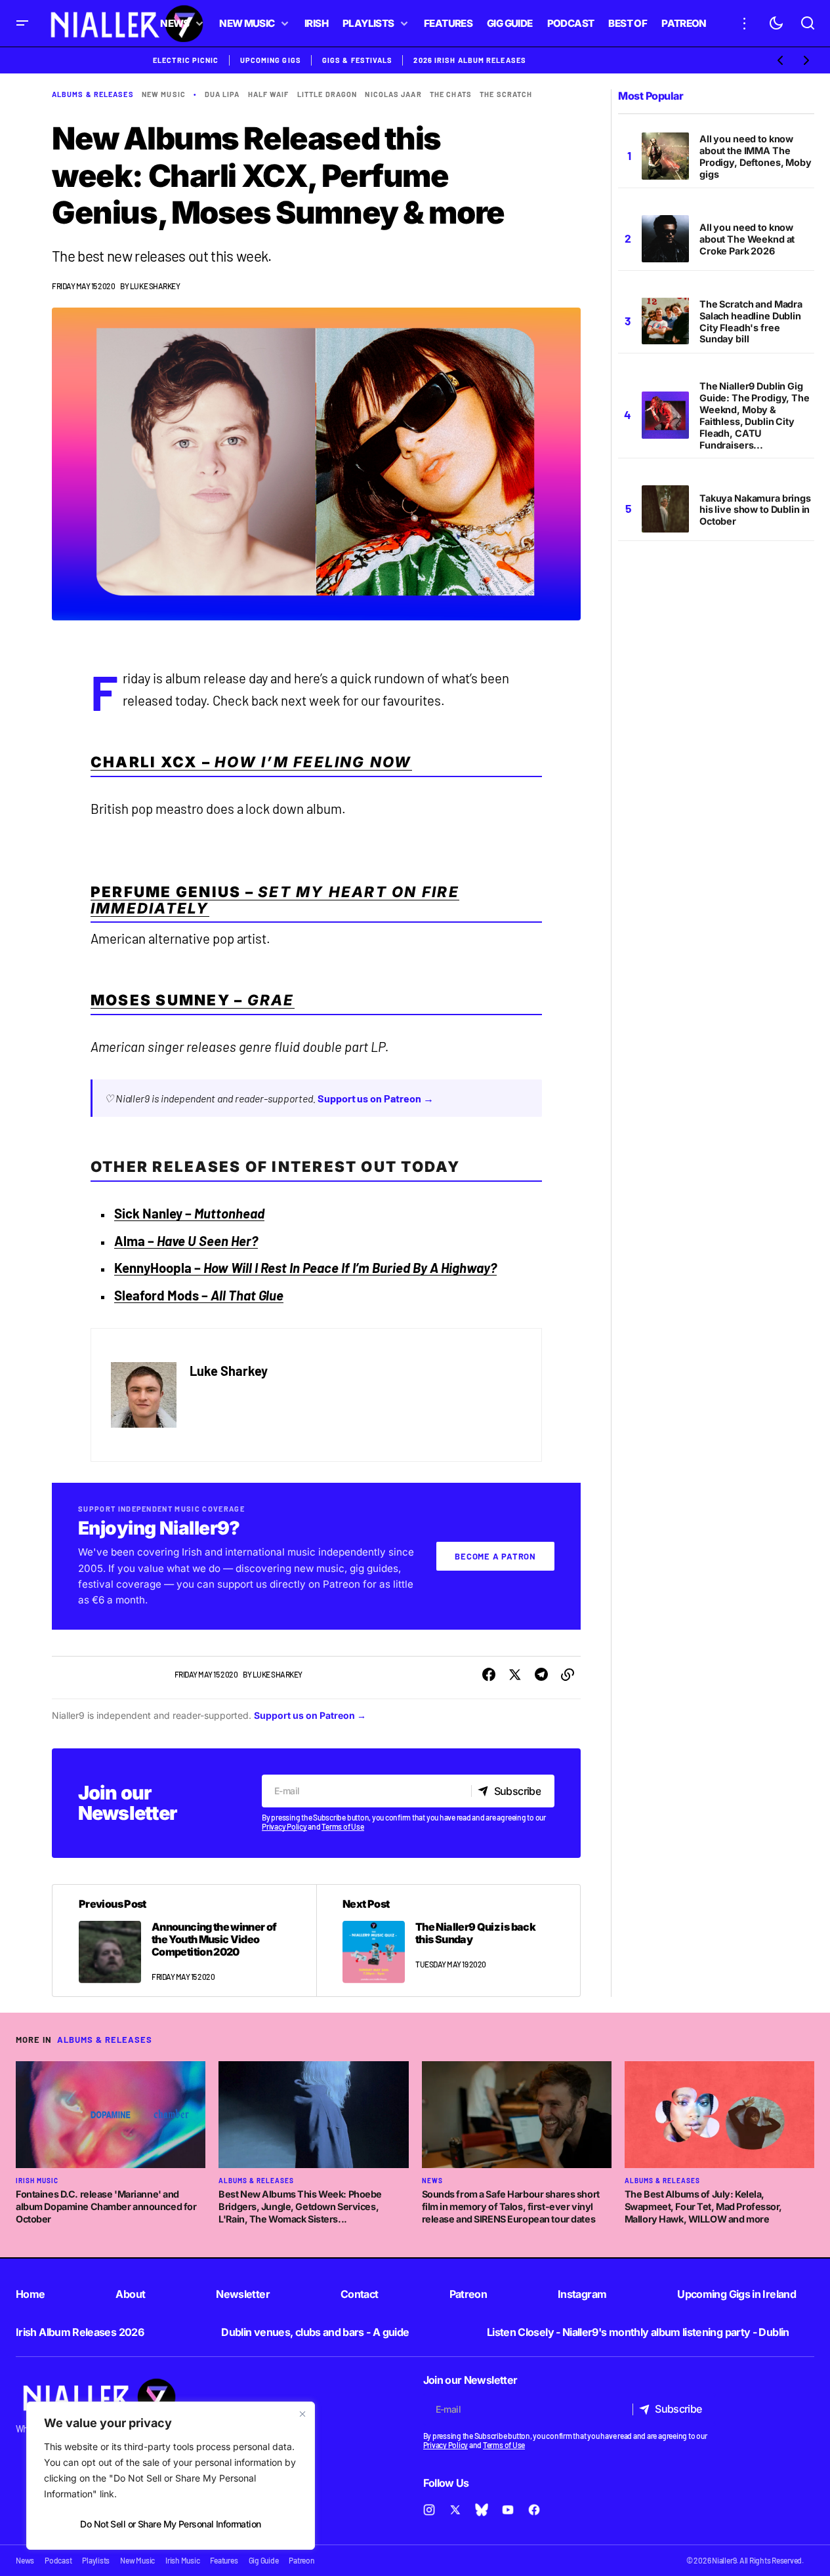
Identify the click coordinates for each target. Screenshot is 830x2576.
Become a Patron (495, 1556)
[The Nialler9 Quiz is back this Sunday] (448, 1941)
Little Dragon (327, 94)
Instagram (582, 2294)
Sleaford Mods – (199, 1295)
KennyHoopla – (305, 1268)
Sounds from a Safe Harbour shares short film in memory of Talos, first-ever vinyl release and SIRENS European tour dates (511, 2206)
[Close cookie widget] (302, 2414)
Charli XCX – (251, 762)
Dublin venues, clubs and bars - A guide (315, 2332)
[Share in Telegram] (541, 1675)
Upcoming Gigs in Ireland (737, 2294)
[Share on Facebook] (489, 1675)
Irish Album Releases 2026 (80, 2332)
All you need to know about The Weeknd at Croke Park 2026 (747, 239)
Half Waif (269, 94)
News (432, 2181)
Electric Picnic (186, 60)
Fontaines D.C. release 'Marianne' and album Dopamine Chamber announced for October (106, 2206)
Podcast (58, 2560)
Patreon (468, 2294)
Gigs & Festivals (358, 60)
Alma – (186, 1241)
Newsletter (243, 2294)
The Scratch (506, 94)
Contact (360, 2294)
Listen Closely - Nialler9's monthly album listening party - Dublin (638, 2332)
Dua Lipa (222, 94)
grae (271, 1000)
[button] (22, 23)
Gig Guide (264, 2560)
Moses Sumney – (169, 1000)
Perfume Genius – (275, 900)
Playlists (96, 2560)
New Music (164, 94)
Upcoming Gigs (271, 60)
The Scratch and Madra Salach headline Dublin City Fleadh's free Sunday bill (751, 322)
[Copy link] (568, 1675)
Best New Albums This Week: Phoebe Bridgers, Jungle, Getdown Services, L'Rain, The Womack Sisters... (300, 2206)
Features (224, 2560)
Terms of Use (342, 1826)
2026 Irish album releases (470, 60)
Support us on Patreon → (376, 1098)
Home (30, 2294)
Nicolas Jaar (393, 94)
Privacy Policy (284, 1826)
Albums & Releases (93, 94)
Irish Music (37, 2181)
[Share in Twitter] (515, 1675)
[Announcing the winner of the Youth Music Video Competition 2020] (184, 1941)
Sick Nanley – (189, 1213)
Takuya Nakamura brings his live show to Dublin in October (755, 509)
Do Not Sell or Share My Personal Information (170, 2524)
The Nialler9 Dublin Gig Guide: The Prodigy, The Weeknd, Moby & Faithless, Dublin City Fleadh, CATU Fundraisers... (755, 415)
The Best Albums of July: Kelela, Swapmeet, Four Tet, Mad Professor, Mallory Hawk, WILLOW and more (703, 2206)
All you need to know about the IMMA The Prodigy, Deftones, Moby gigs (756, 156)
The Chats (451, 94)
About (130, 2294)
